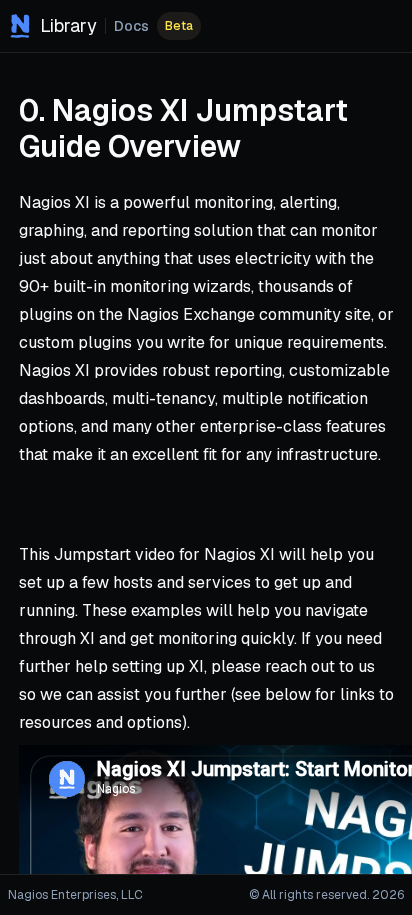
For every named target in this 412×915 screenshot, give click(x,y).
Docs (131, 26)
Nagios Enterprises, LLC (75, 895)
